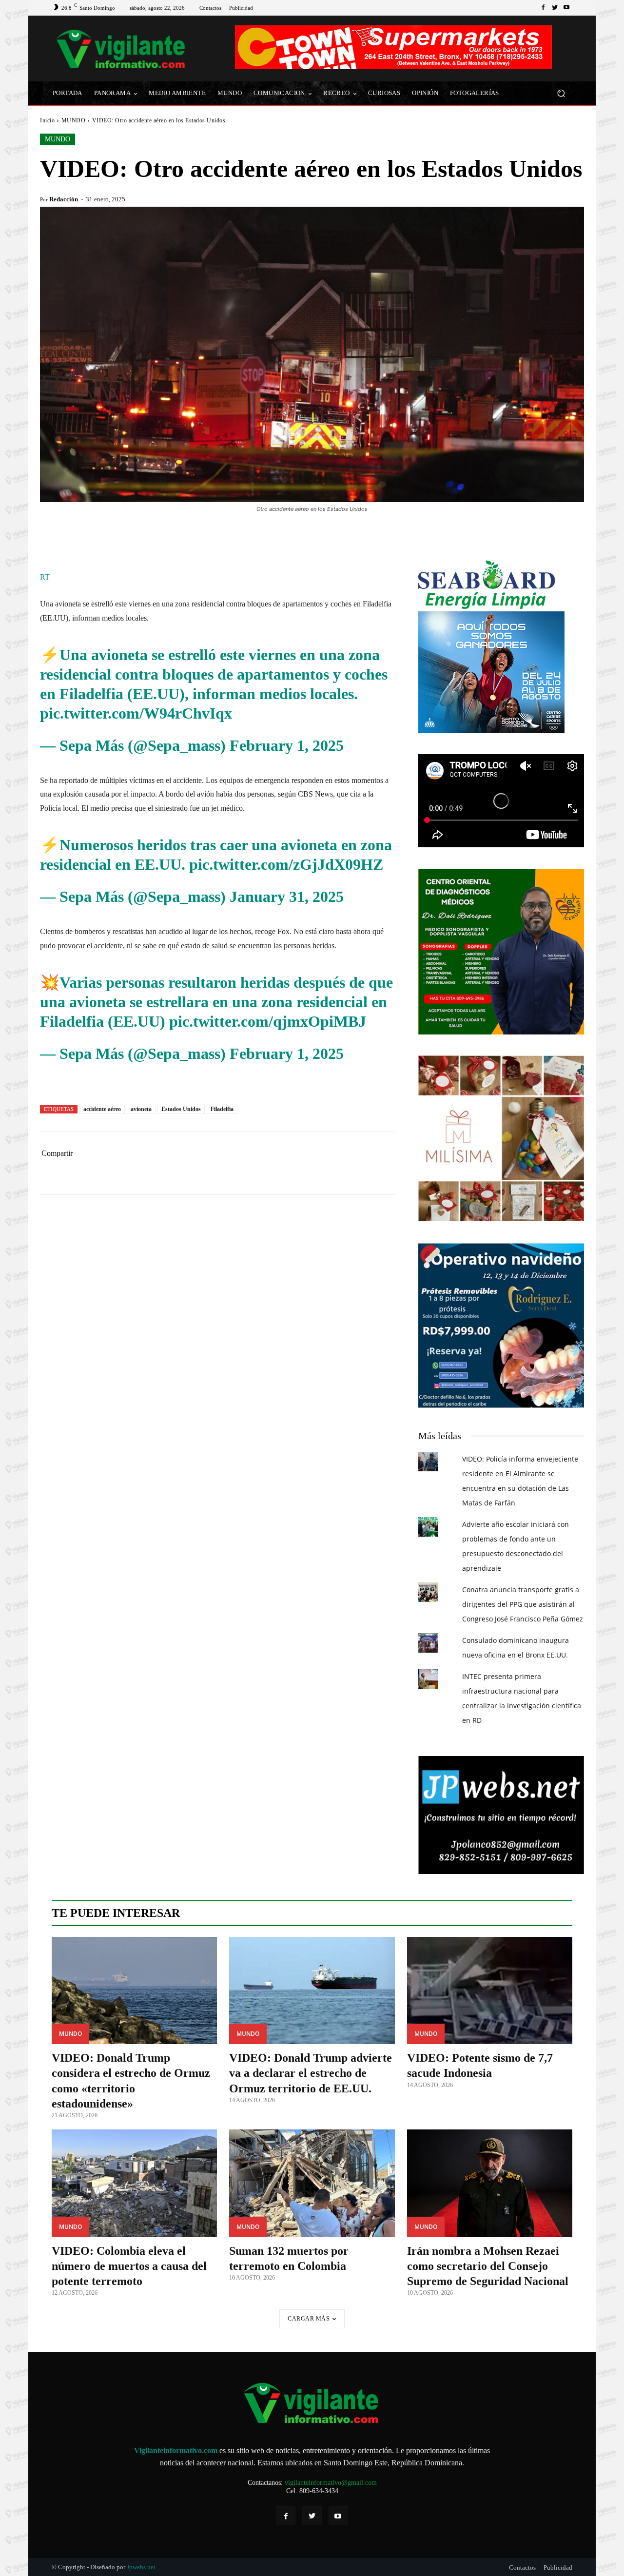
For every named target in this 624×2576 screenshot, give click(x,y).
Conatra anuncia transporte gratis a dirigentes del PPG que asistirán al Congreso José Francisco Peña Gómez (523, 1604)
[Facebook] (543, 8)
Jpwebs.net (141, 2567)
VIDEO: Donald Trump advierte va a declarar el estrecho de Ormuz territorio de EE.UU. (311, 2073)
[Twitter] (555, 8)
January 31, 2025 (287, 897)
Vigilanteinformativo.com (176, 2450)
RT (45, 577)
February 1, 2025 (287, 745)
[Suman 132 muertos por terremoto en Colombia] (312, 2183)
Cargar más (309, 2319)
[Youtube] (566, 8)
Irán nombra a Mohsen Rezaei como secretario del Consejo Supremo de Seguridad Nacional (488, 2266)
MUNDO (74, 120)
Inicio (47, 120)
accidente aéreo (102, 1109)
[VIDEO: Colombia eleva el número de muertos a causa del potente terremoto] (134, 2183)
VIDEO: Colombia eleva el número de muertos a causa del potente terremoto (129, 2266)
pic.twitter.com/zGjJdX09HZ (286, 864)
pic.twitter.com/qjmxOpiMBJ (268, 1021)
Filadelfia (222, 1109)
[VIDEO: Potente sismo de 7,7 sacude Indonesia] (490, 1991)
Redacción (64, 199)
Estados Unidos (181, 1109)
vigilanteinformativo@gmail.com (331, 2483)
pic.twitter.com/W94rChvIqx (136, 713)
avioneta (141, 1109)
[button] (561, 93)
